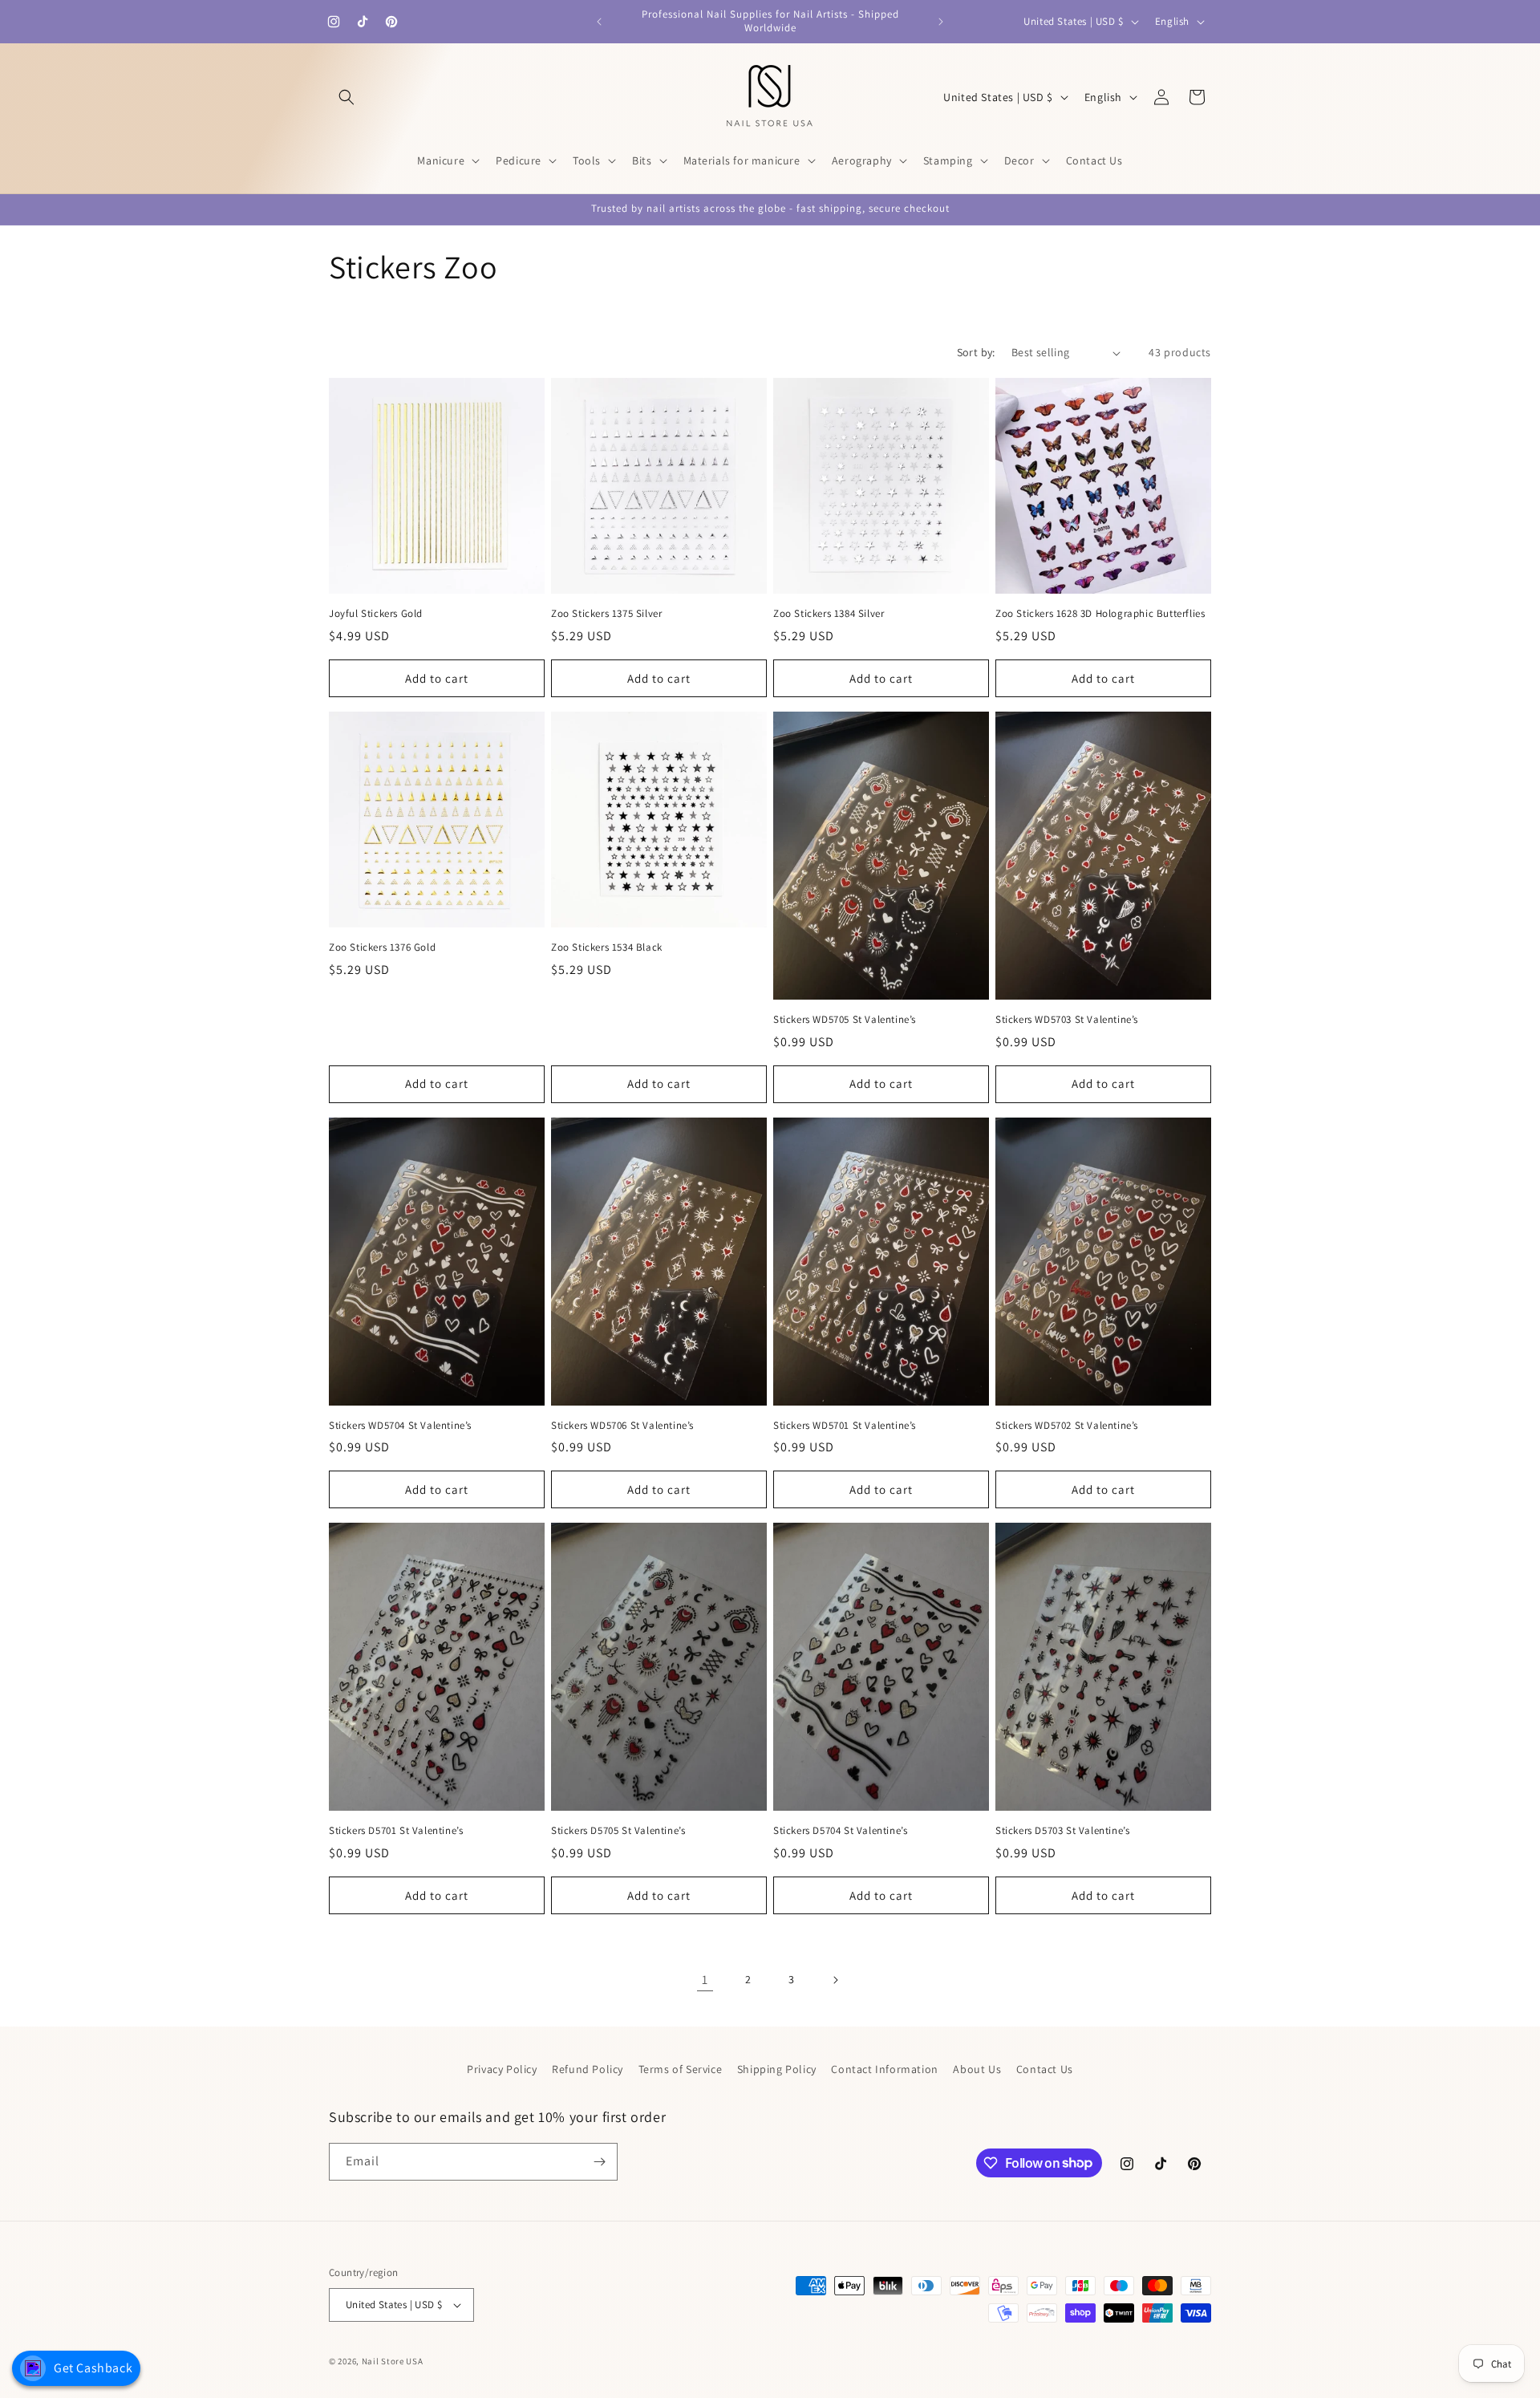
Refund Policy (588, 2069)
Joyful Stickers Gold (376, 614)
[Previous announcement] (599, 22)
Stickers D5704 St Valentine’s (840, 1831)
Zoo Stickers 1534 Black (607, 947)
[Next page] (835, 1980)
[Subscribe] (599, 2162)
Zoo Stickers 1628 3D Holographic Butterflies (1100, 614)
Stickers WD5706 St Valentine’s (622, 1426)
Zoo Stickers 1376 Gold (382, 947)
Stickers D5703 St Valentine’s (1062, 1831)
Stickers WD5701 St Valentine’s (845, 1426)
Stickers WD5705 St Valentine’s (845, 1020)
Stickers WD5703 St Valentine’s (1067, 1020)
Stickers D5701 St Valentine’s (396, 1831)
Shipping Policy (777, 2069)
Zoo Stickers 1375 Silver (606, 614)
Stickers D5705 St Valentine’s (618, 1831)
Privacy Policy (502, 2069)
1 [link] (705, 1980)
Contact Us (1045, 2069)
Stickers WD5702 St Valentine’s (1067, 1426)
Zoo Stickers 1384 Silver (829, 614)
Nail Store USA (393, 2361)
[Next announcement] (941, 22)
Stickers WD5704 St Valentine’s (400, 1426)
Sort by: (976, 352)
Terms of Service (681, 2069)
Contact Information (884, 2069)
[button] (346, 97)
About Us (977, 2069)
